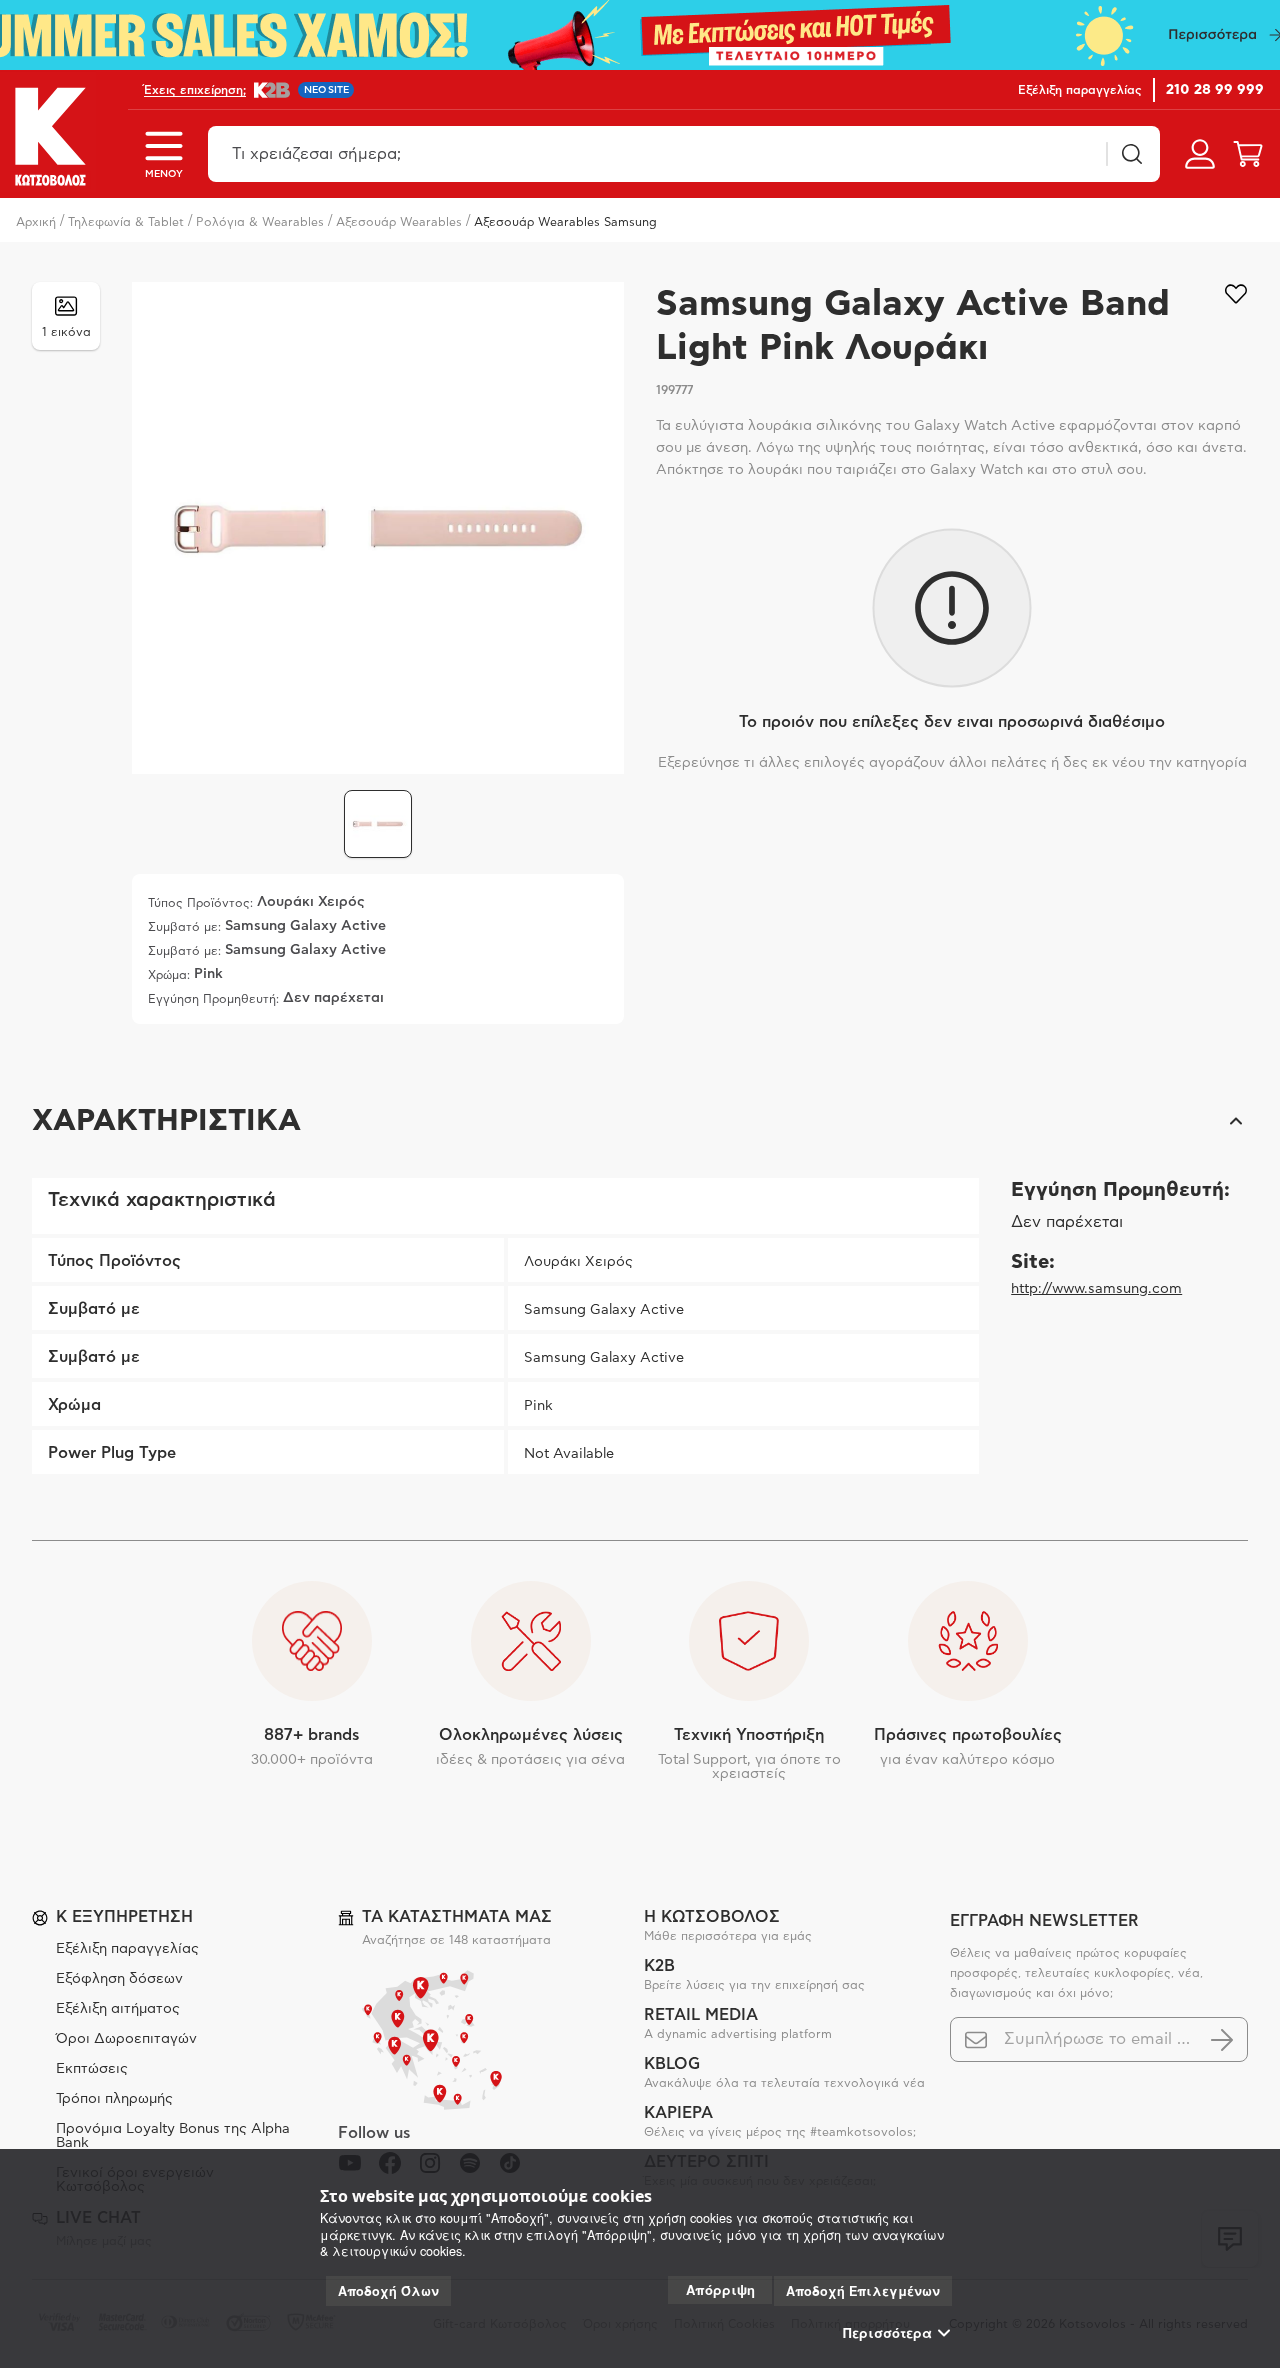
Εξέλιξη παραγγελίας (127, 1949)
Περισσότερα (887, 2333)
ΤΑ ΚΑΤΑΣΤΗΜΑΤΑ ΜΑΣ (457, 1917)
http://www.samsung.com (1096, 1289)
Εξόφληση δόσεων (119, 1979)
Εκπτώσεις (92, 2069)
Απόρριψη (720, 2289)
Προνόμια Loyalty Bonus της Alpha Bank (173, 2136)
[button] (640, 1121)
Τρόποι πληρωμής (114, 2099)
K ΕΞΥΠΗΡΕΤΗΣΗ (124, 1917)
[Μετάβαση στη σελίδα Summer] (640, 35)
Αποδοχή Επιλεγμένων (863, 2291)
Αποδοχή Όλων (388, 2291)
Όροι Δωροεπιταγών (126, 2039)
